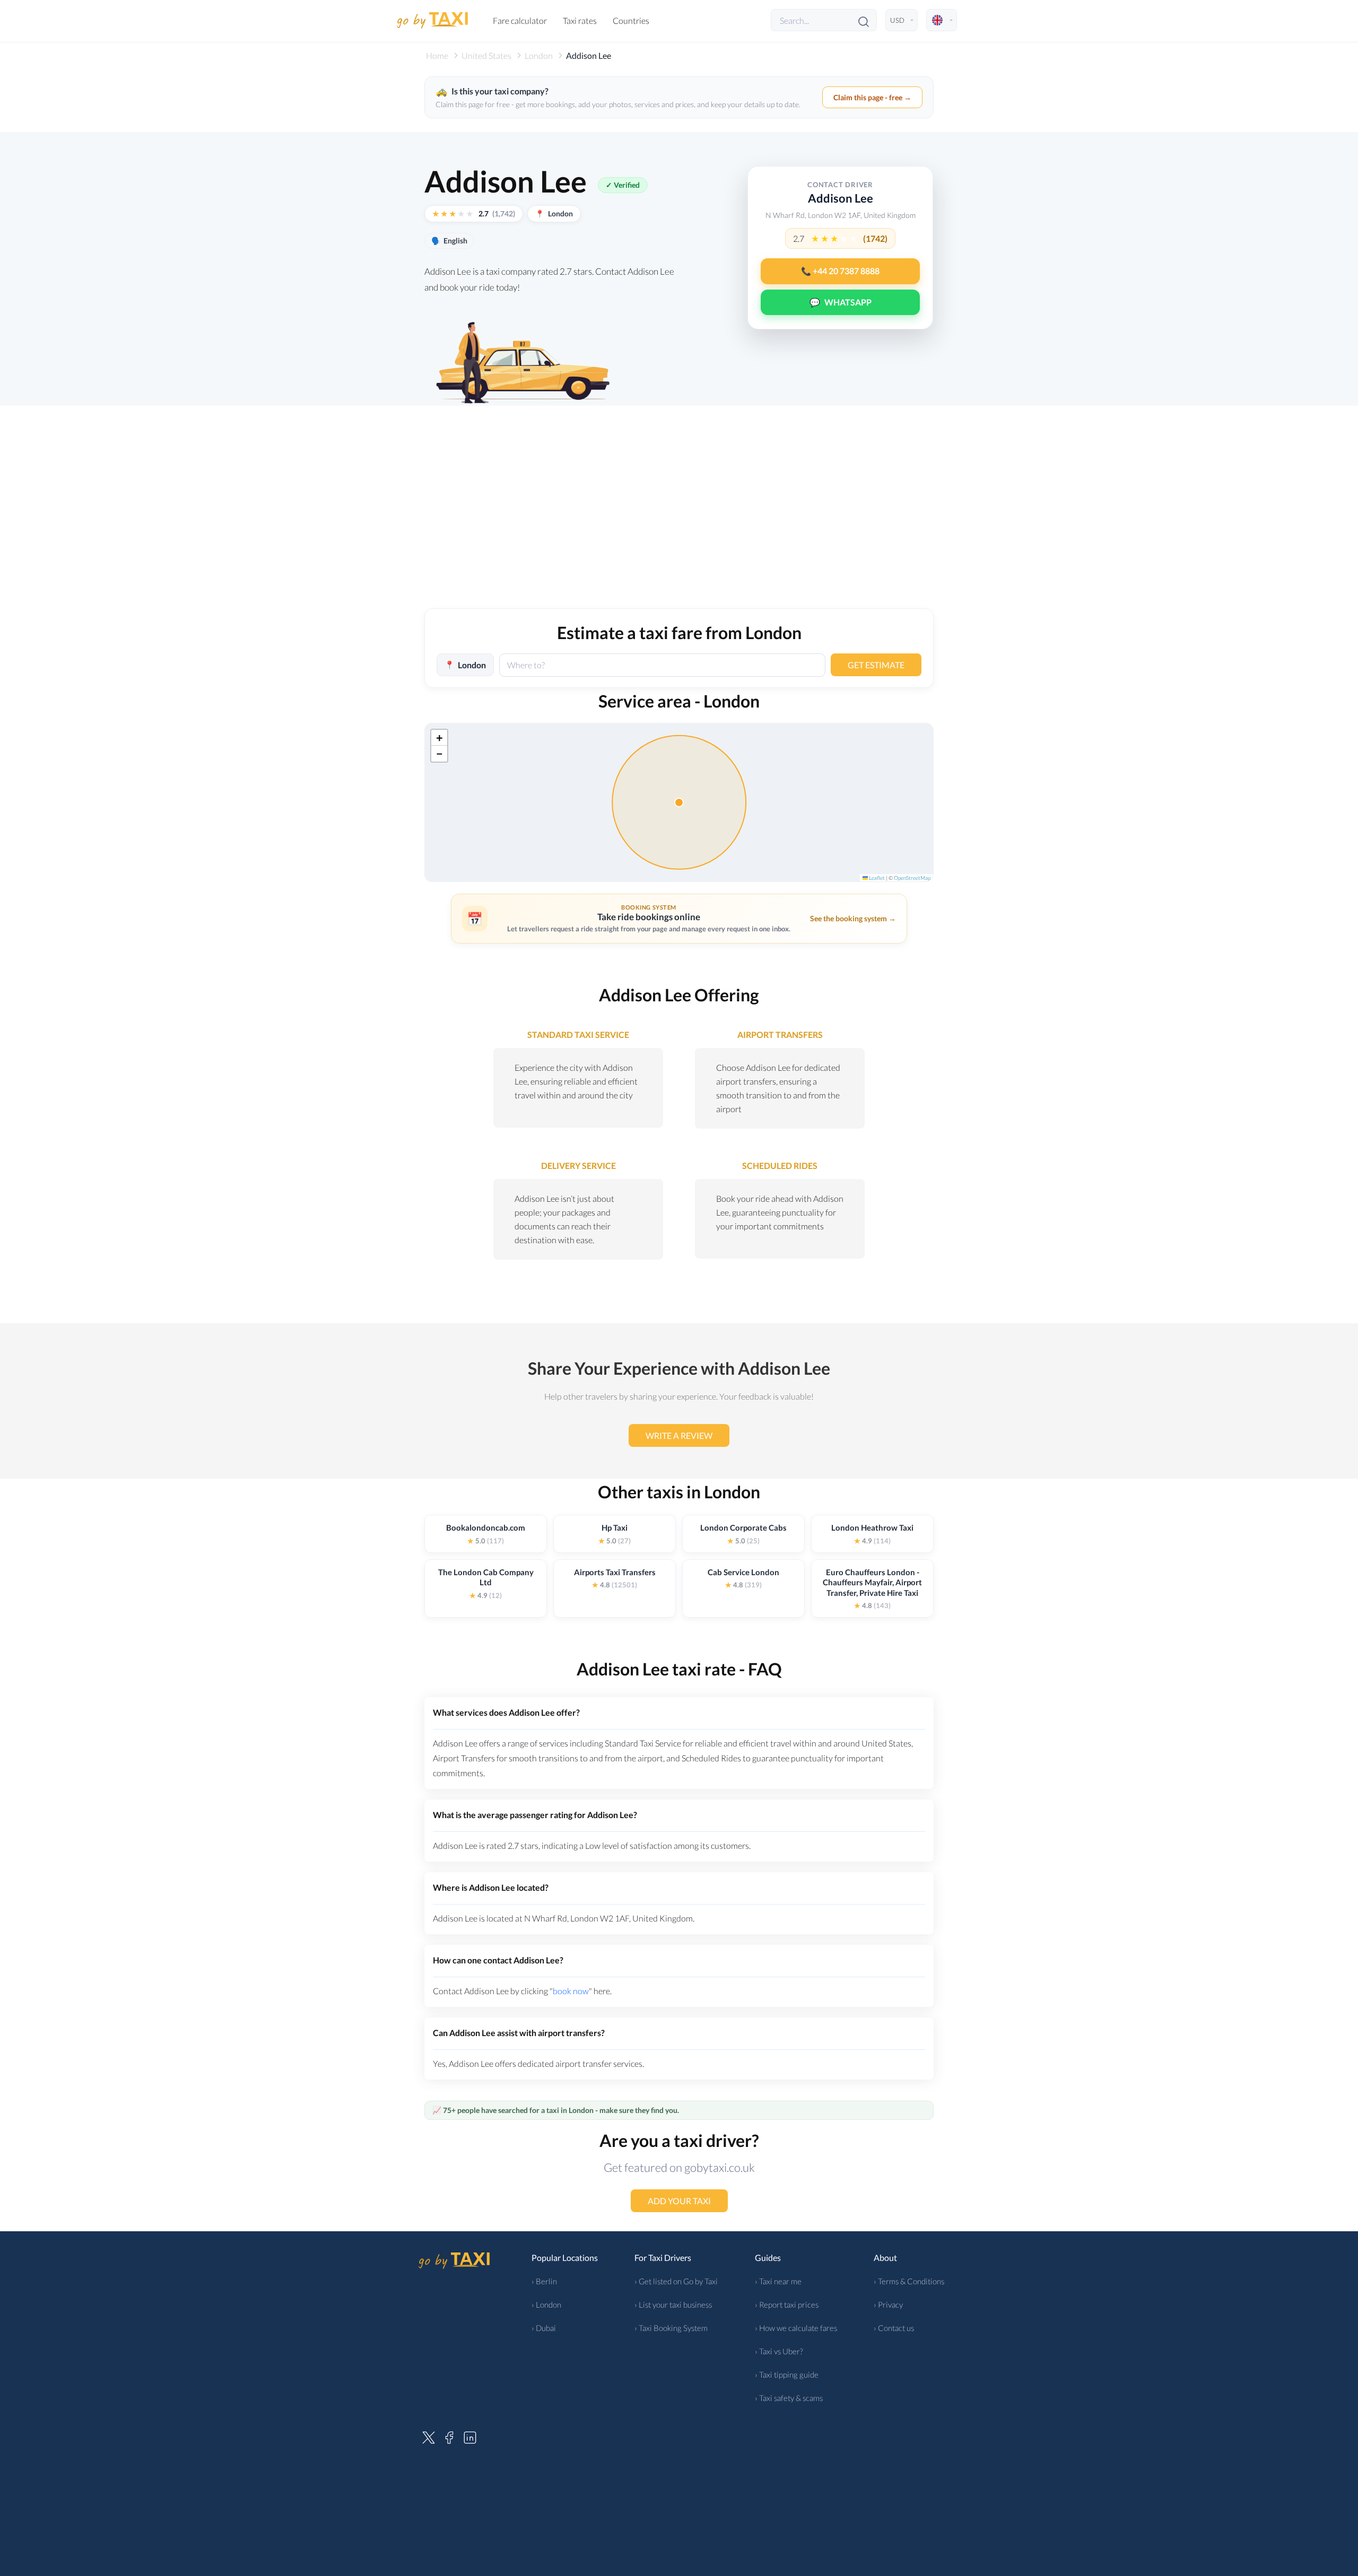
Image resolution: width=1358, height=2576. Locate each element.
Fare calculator (520, 20)
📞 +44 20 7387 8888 (840, 271)
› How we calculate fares (796, 2328)
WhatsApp (841, 302)
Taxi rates (580, 20)
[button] (439, 738)
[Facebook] (449, 2436)
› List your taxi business (673, 2304)
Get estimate (876, 665)
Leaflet (876, 878)
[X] (429, 2436)
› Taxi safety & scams (789, 2398)
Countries (631, 20)
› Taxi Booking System (671, 2328)
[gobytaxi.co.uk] (432, 20)
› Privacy (888, 2304)
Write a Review (679, 1435)
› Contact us (894, 2328)
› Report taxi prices (787, 2304)
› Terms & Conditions (909, 2281)
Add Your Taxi (679, 2201)
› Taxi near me (778, 2281)
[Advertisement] (679, 518)
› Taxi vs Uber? (779, 2351)
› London (546, 2304)
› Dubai (544, 2328)
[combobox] (662, 665)
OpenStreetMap (912, 878)
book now (571, 1991)
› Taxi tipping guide (787, 2374)
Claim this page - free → (872, 97)
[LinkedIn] (470, 2436)
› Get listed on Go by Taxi (676, 2281)
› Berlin (544, 2281)
